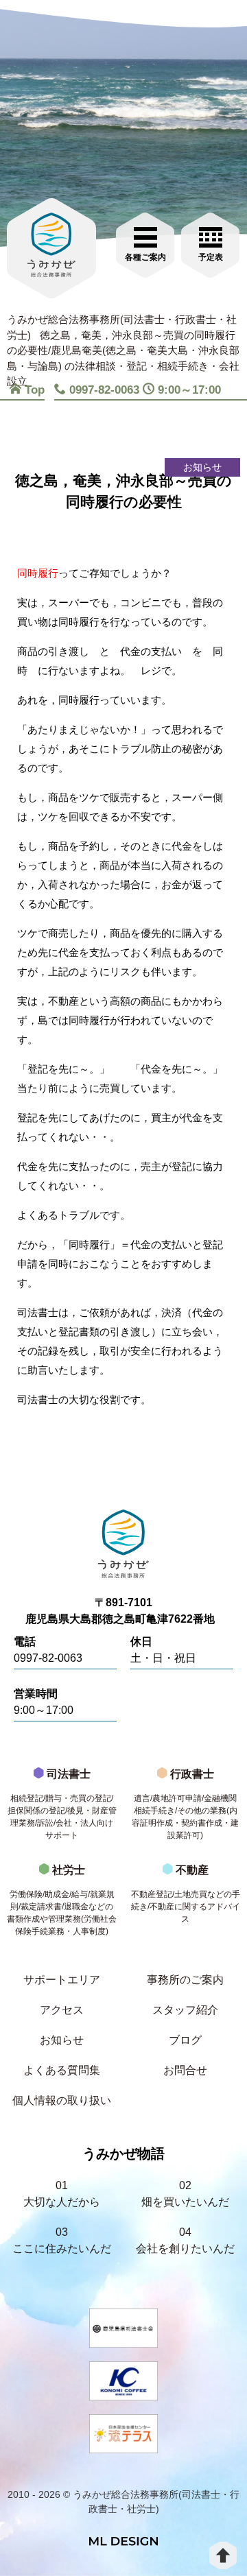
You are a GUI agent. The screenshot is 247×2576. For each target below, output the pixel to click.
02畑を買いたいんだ (185, 2194)
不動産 (186, 1894)
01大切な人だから (62, 2194)
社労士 (62, 1900)
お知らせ (62, 2040)
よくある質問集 (62, 2070)
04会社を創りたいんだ (185, 2240)
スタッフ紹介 (185, 2010)
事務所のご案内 (185, 1980)
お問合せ (185, 2070)
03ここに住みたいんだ (62, 2240)
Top (35, 390)
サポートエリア (62, 1980)
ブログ (185, 2040)
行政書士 (185, 1804)
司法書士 (62, 1804)
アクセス (62, 2010)
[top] (223, 2555)
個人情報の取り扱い (62, 2100)
